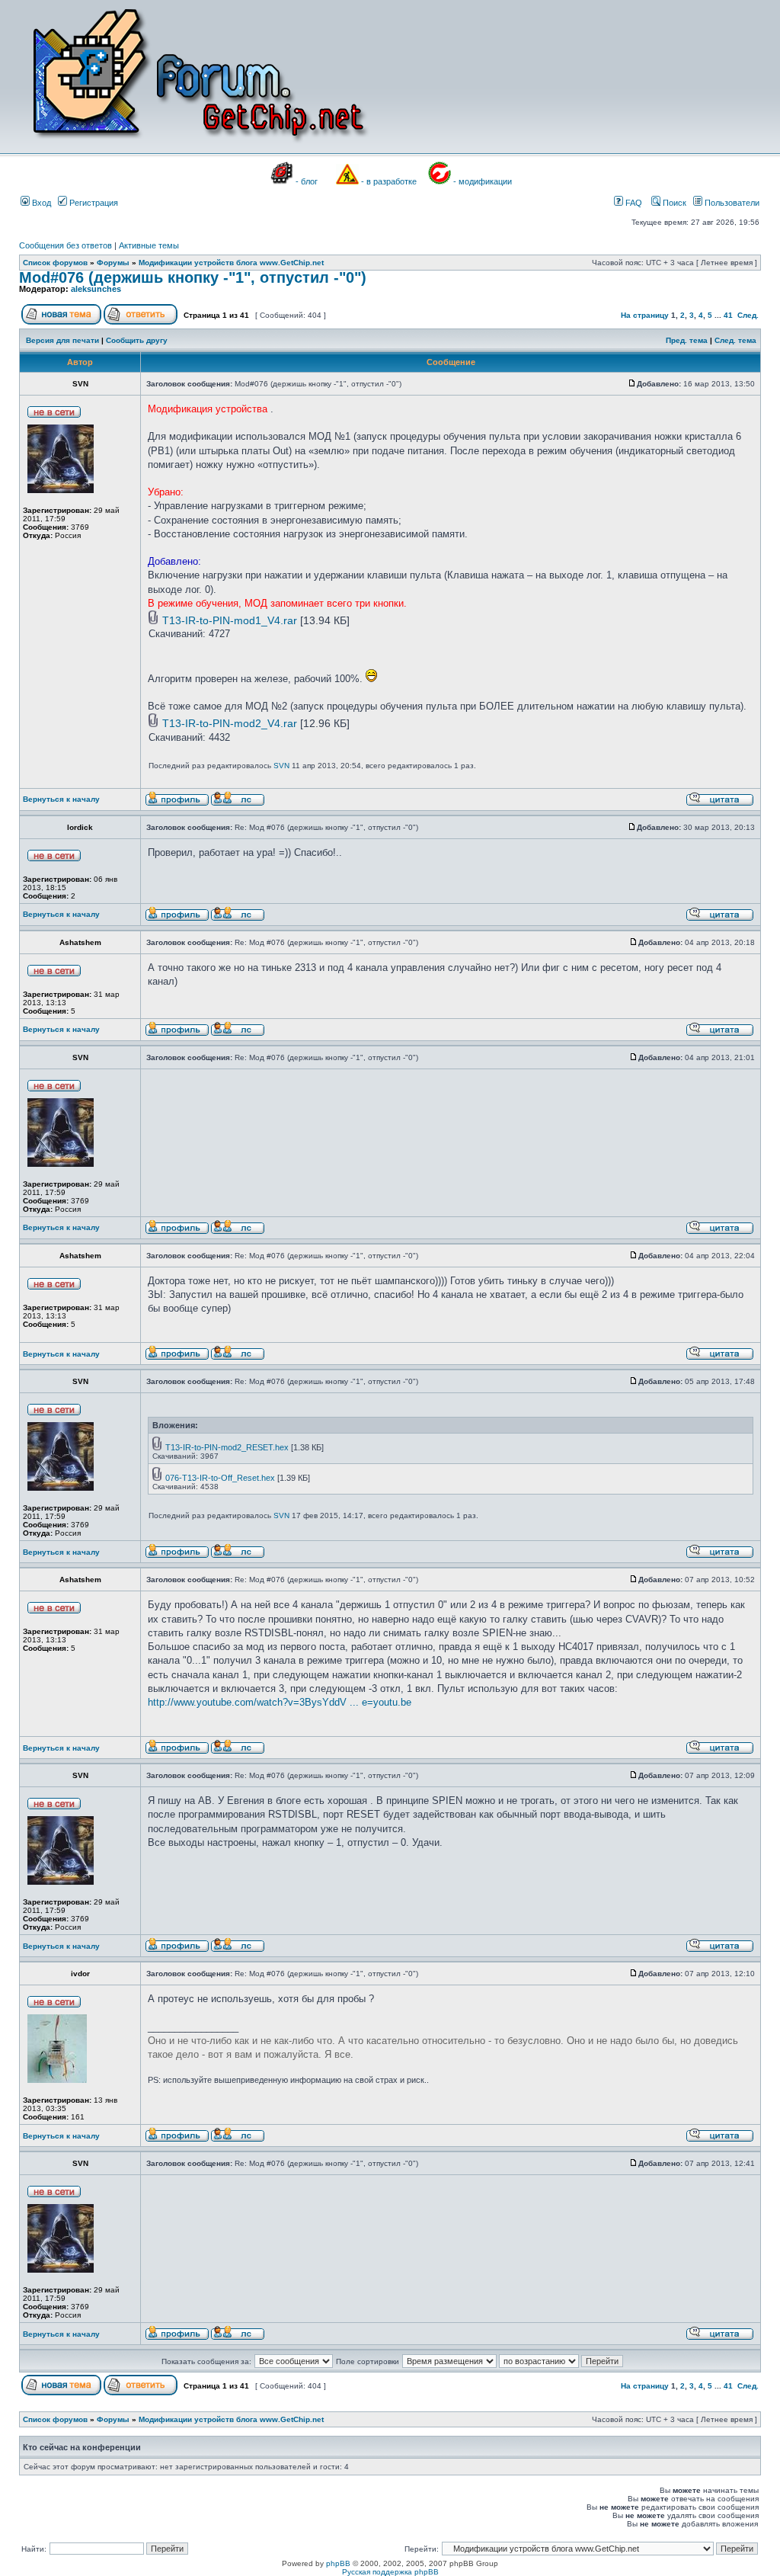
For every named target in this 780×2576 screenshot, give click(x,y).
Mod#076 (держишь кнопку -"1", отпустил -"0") (193, 277)
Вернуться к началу (61, 799)
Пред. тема (687, 340)
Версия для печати (62, 340)
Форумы (113, 263)
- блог (307, 181)
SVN (281, 766)
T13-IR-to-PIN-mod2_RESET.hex (227, 1447)
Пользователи (731, 203)
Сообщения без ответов (66, 245)
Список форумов (55, 263)
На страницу (645, 315)
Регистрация (93, 203)
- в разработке (389, 181)
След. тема (735, 340)
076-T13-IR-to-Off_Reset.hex (220, 1478)
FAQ (633, 203)
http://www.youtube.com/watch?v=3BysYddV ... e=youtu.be (280, 1702)
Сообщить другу (137, 340)
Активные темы (149, 245)
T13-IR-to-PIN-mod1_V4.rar (230, 620)
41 (728, 315)
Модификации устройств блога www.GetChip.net (231, 263)
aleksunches (96, 289)
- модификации (483, 181)
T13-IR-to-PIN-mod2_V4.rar (230, 723)
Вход (40, 203)
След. (748, 315)
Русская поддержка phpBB (390, 2572)
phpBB (338, 2563)
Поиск (673, 203)
